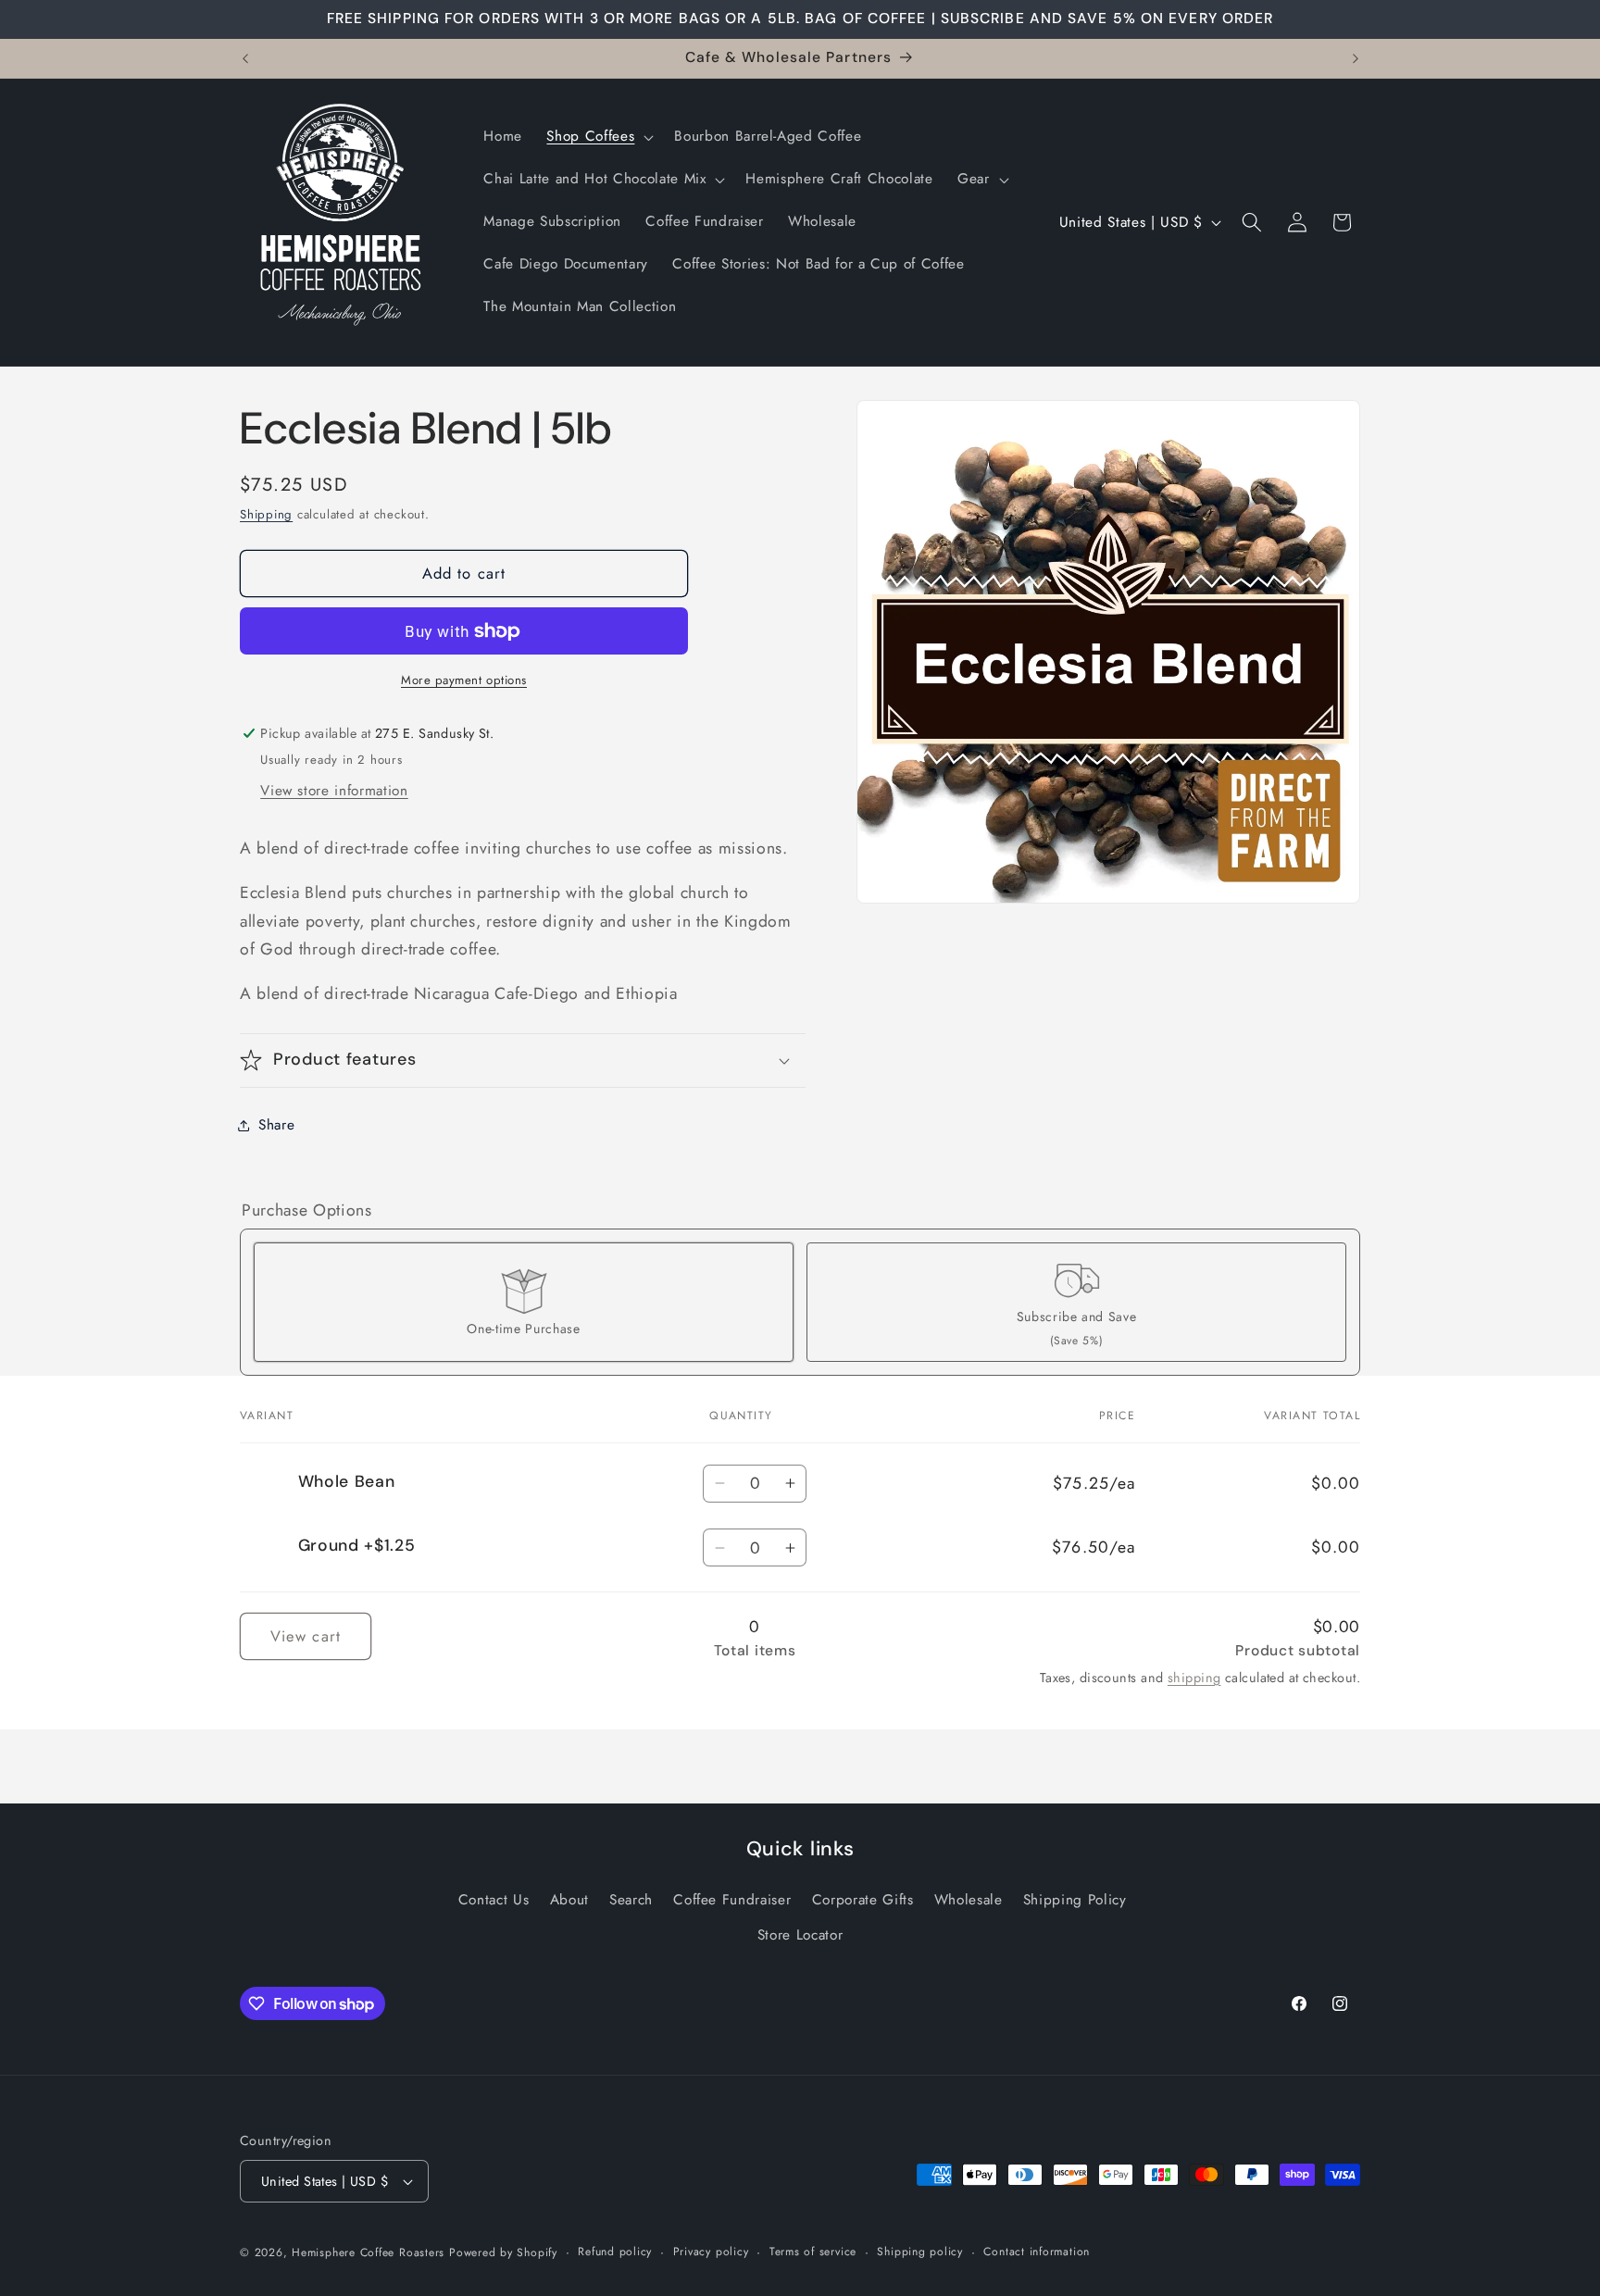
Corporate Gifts (863, 1900)
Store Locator (800, 1935)
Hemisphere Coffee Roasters (368, 2252)
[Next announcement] (1356, 58)
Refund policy (615, 2252)
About (569, 1900)
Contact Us (494, 1900)
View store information (334, 791)
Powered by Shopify (503, 2252)
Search (631, 1900)
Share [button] (276, 1125)
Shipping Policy (1075, 1900)
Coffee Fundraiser (732, 1900)
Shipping (266, 514)
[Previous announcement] (245, 58)
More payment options (464, 680)
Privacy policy (711, 2252)
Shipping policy (920, 2252)
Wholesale (969, 1900)
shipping (1194, 1678)
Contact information (1037, 2252)
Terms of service (813, 2252)
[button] (598, 137)
